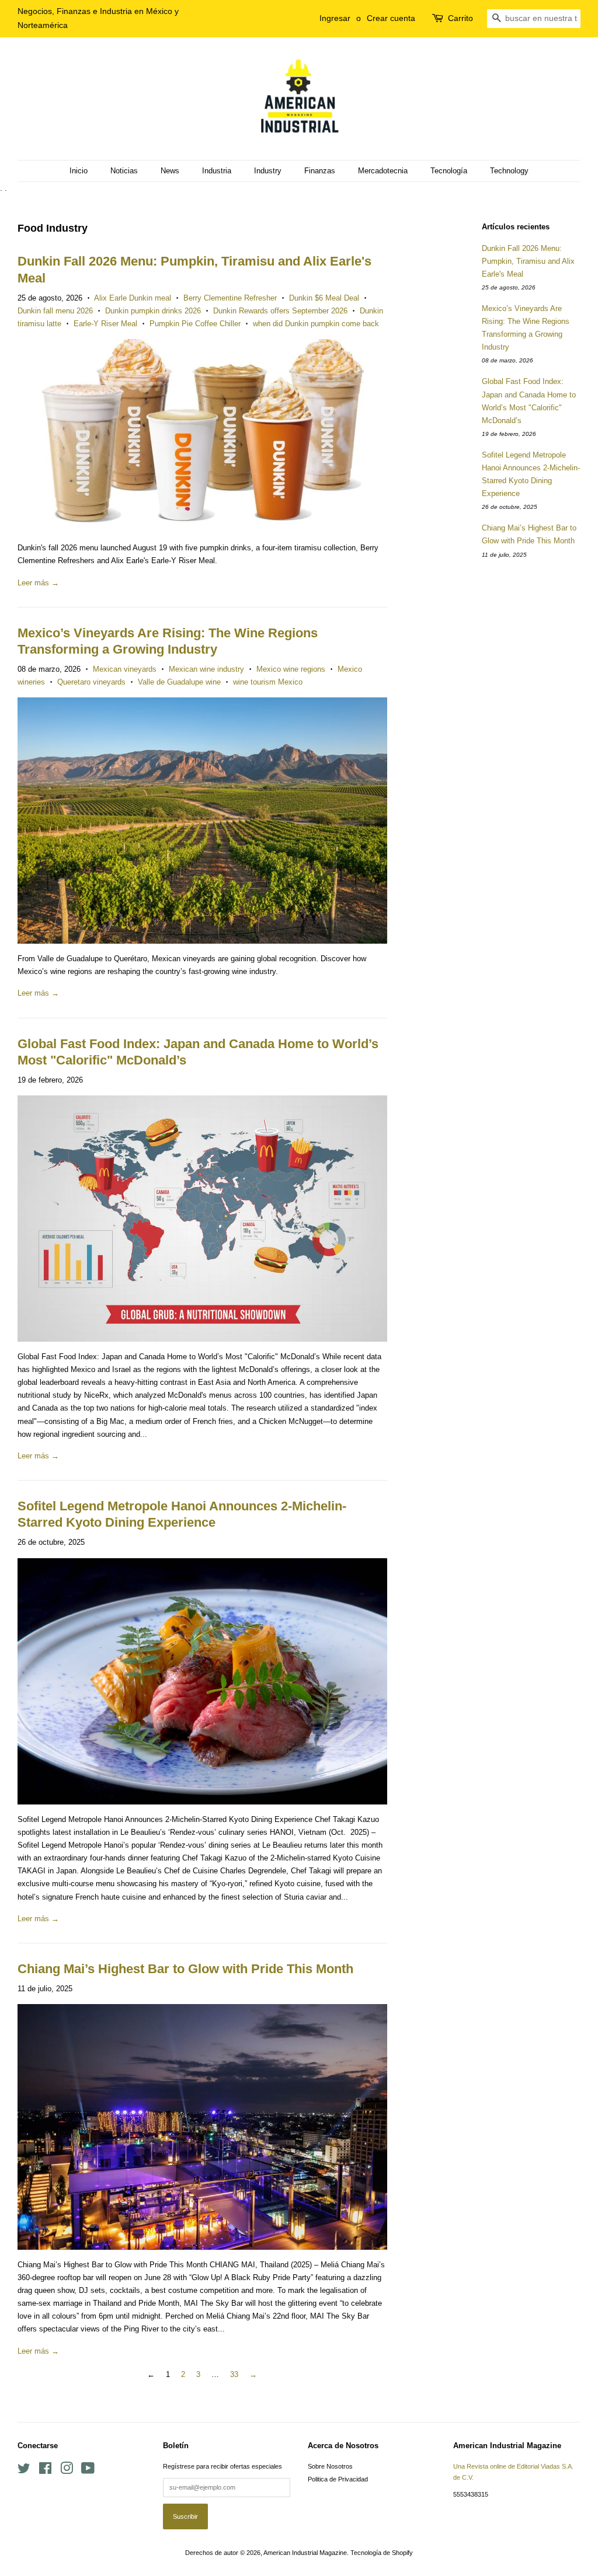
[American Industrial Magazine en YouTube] (88, 2471)
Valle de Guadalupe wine (179, 682)
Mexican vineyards (125, 669)
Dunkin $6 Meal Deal (324, 298)
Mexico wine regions (291, 669)
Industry (268, 171)
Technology (509, 171)
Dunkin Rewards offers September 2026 (280, 311)
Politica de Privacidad (338, 2479)
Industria (217, 171)
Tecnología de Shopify (382, 2553)
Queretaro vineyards (91, 682)
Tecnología (449, 171)
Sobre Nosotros (330, 2466)
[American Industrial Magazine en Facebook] (45, 2471)
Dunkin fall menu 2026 (55, 311)
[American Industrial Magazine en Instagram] (67, 2471)
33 (234, 2374)
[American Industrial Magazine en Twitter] (24, 2471)
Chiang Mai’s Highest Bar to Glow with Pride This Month (185, 1969)
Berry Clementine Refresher (230, 298)
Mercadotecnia (383, 171)
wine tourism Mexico (268, 682)
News (170, 171)
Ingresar (335, 18)
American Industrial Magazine (305, 2553)
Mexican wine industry (206, 669)
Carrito (460, 18)
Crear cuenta (391, 18)
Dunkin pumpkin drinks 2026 (153, 311)
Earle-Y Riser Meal (105, 324)
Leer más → (38, 583)
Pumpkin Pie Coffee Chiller (195, 324)
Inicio (79, 171)
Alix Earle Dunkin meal (133, 298)
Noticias (124, 171)
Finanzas (320, 171)
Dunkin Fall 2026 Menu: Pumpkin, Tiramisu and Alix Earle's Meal (528, 261)
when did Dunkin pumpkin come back (316, 324)
